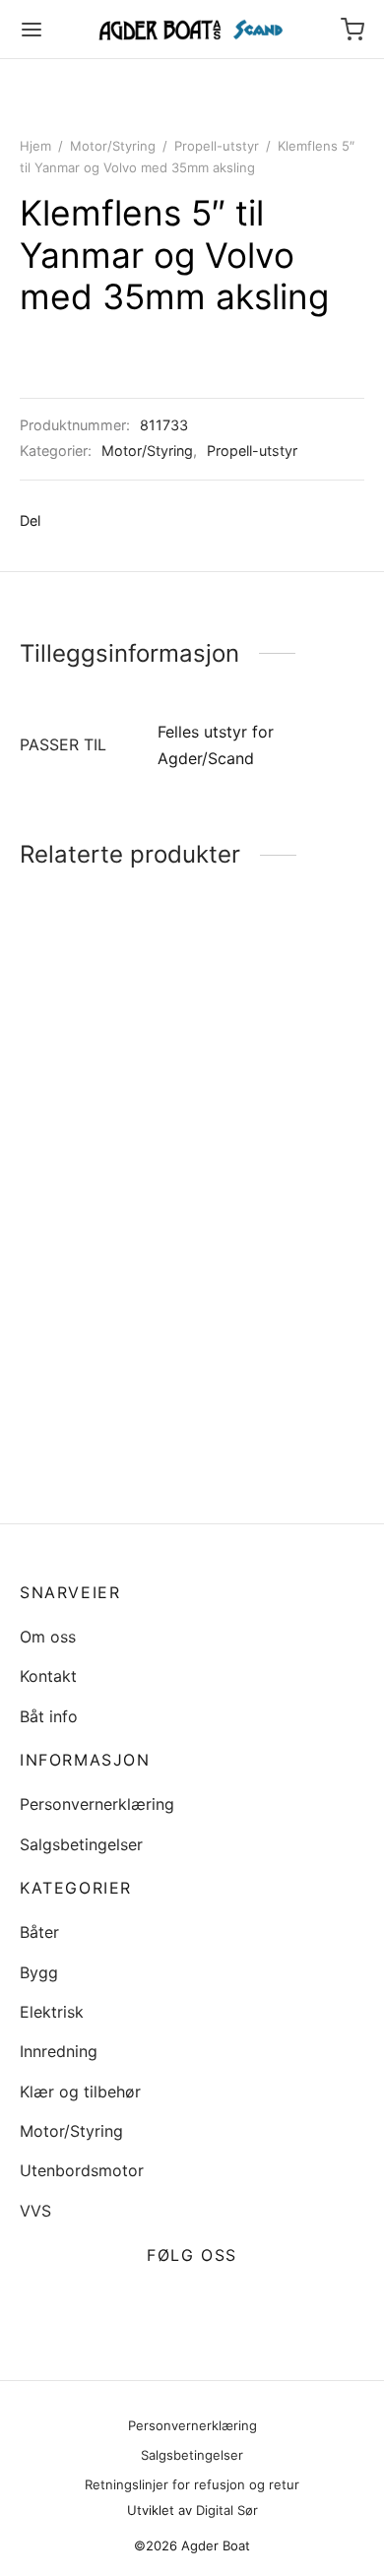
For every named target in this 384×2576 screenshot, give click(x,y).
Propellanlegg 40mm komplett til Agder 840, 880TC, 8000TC (99, 1426)
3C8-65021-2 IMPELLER (250, 1454)
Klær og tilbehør (80, 2092)
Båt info (49, 1716)
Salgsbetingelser (81, 1844)
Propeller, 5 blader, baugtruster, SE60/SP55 (90, 1170)
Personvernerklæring (97, 1804)
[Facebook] (65, 521)
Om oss (48, 1637)
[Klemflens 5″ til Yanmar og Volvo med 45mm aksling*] (283, 1018)
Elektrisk (52, 2012)
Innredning (59, 2051)
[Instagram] (215, 2302)
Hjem (35, 146)
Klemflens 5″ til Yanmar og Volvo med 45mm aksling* (275, 1115)
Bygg (39, 1972)
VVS (35, 2211)
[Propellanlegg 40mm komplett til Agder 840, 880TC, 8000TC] (102, 1321)
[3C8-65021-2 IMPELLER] (283, 1340)
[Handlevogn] (352, 30)
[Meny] (32, 30)
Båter (39, 1932)
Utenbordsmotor (82, 2170)
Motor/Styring (113, 146)
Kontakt (48, 1676)
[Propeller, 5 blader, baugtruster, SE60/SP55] (102, 1045)
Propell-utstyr (217, 146)
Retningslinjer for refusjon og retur (192, 2484)
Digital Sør (227, 2510)
